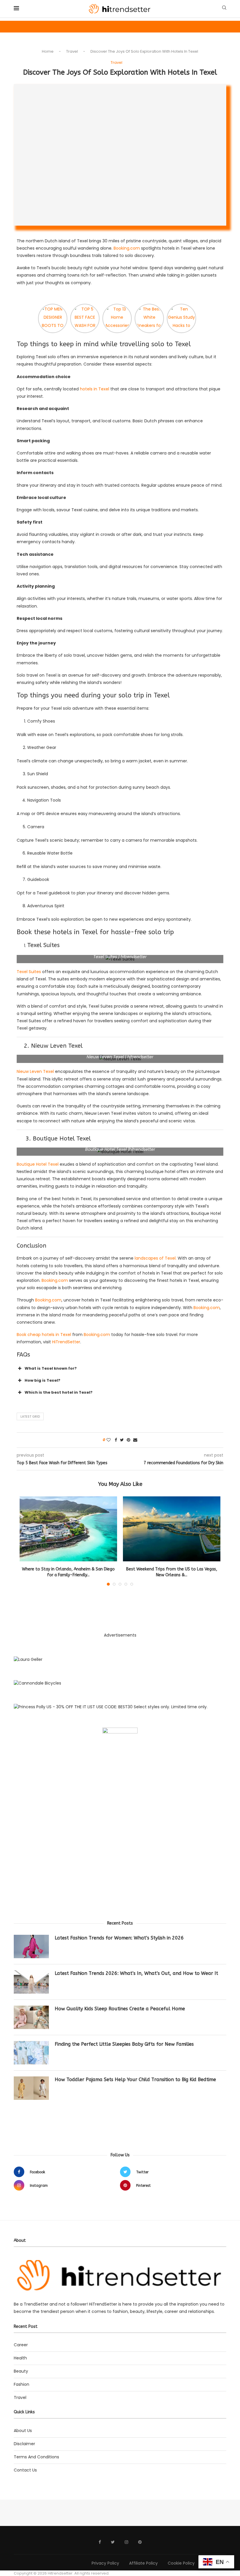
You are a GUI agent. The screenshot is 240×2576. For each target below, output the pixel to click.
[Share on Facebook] (116, 1440)
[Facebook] (100, 2542)
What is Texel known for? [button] (51, 1368)
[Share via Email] (135, 1440)
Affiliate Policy (143, 2563)
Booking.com (127, 248)
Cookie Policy (181, 2563)
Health (20, 2358)
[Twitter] (113, 2542)
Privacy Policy (105, 2563)
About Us (23, 2431)
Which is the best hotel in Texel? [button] (59, 1392)
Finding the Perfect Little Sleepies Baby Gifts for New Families (124, 2044)
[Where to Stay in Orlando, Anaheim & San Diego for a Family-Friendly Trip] (68, 1529)
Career (21, 2345)
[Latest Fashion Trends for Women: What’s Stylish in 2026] (31, 1946)
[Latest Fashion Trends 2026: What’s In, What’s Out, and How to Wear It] (31, 1982)
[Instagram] (126, 2542)
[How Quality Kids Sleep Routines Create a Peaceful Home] (31, 2017)
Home (48, 51)
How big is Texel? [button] (42, 1380)
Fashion (22, 2384)
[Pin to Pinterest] (128, 1440)
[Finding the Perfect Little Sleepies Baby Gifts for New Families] (31, 2053)
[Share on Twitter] (122, 1440)
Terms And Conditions (36, 2457)
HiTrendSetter (66, 1342)
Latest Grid (30, 1416)
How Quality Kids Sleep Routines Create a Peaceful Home (120, 2009)
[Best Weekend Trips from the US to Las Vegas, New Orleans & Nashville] (172, 1529)
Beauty (21, 2371)
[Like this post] (109, 1440)
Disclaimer (24, 2444)
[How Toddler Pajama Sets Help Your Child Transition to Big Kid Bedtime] (31, 2088)
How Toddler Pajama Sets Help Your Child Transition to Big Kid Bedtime (135, 2080)
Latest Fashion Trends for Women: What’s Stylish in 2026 (119, 1938)
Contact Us (25, 2470)
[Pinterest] (140, 2542)
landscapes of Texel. (155, 1258)
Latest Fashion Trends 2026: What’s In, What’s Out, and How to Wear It (136, 1973)
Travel (72, 51)
